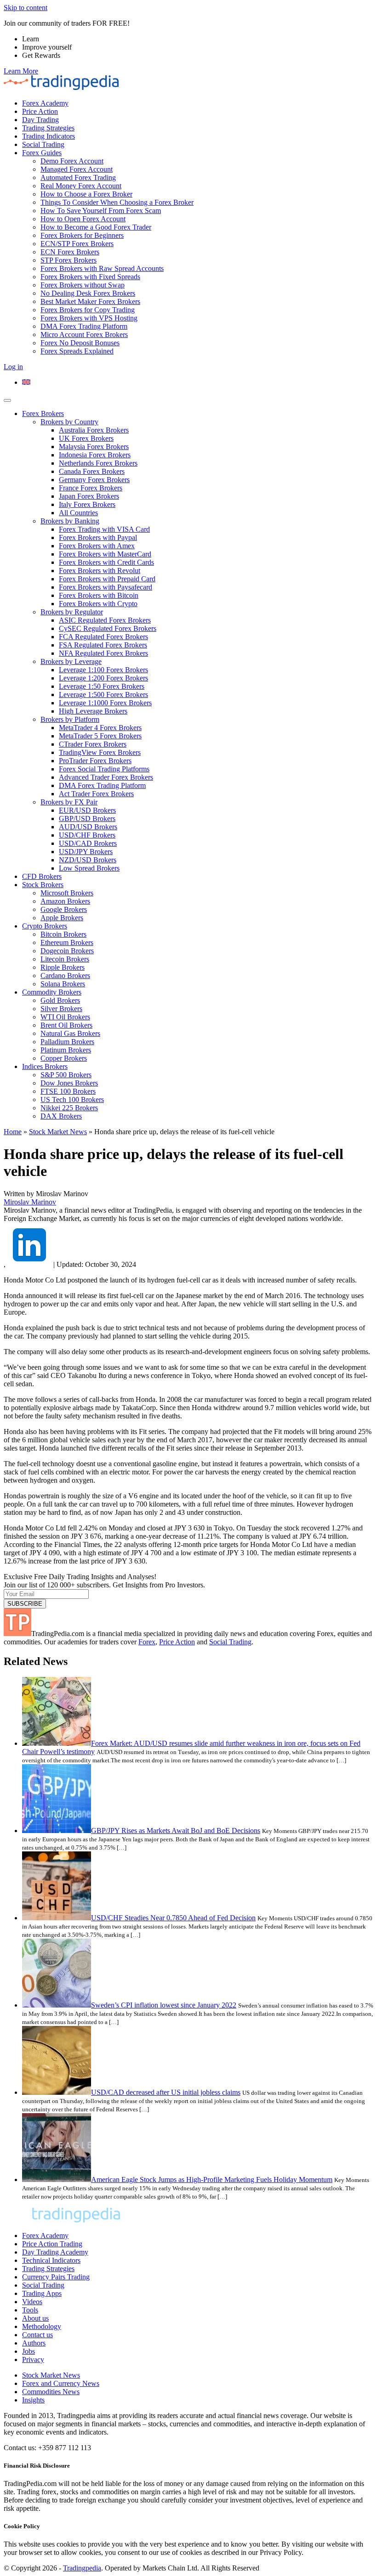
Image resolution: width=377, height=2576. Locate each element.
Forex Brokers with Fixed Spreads (90, 277)
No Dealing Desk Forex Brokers (88, 293)
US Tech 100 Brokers (72, 1100)
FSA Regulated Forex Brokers (103, 645)
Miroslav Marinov (30, 1202)
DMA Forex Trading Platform (84, 326)
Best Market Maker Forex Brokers (90, 301)
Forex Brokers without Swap (83, 285)
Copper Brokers (64, 1058)
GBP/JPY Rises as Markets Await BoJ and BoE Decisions (176, 1831)
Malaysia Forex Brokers (94, 447)
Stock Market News (58, 1132)
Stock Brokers (43, 885)
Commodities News (51, 2392)
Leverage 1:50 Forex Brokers (102, 686)
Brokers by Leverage (71, 661)
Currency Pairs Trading (56, 2277)
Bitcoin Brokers (63, 934)
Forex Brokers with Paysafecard (106, 587)
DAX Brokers (61, 1116)
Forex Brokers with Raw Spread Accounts (102, 268)
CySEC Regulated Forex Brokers (108, 628)
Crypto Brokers (45, 926)
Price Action (40, 111)
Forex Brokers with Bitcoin (99, 595)
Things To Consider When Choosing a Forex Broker (117, 202)
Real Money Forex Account (81, 186)
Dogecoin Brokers (67, 951)
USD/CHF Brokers (87, 835)
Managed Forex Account (77, 169)
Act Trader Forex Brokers (96, 794)
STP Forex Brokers (69, 260)
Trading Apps (42, 2293)
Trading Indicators (49, 136)
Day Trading (40, 120)
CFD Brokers (42, 876)
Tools (30, 2310)
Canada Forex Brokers (92, 471)
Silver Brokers (61, 1009)
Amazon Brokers (65, 901)
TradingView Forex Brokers (100, 752)
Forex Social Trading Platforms (104, 769)
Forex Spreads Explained (77, 351)
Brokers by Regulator (72, 612)
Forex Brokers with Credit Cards (106, 562)
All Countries (78, 513)
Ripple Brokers (63, 967)
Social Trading (43, 144)
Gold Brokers (60, 1000)
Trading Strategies (48, 128)
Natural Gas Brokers (70, 1033)
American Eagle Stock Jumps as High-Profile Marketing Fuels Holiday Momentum (212, 2179)
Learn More (21, 71)
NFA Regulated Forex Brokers (103, 653)
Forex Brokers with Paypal (98, 537)
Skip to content (26, 8)
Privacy (33, 2359)
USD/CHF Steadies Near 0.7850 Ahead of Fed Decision (173, 1918)
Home (13, 1132)
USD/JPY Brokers (86, 852)
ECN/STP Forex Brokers (77, 244)
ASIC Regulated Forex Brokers (105, 620)
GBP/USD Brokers (87, 818)
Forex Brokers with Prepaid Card (107, 579)
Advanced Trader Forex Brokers (106, 777)
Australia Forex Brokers (94, 430)
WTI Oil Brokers (65, 1017)
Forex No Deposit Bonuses (80, 343)
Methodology (42, 2326)
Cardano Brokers (65, 976)
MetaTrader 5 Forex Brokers (100, 736)
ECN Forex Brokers (70, 252)
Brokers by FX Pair (69, 802)
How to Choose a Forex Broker (86, 194)
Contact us (37, 2335)
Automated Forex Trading (78, 177)
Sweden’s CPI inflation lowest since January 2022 (164, 2005)
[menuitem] (26, 382)
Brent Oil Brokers (66, 1025)
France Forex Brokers (91, 488)
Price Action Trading (52, 2244)
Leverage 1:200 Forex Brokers (103, 678)
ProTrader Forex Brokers (95, 761)
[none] (198, 382)
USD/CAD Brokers (88, 843)
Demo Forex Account (72, 161)
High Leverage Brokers (93, 711)
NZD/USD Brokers (88, 860)
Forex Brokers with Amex (97, 546)
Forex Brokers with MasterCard (105, 554)
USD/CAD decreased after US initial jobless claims (166, 2092)
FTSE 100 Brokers (68, 1091)
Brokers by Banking (70, 521)
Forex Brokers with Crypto (98, 604)
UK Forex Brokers (86, 438)
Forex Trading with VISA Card (104, 529)
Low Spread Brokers (89, 868)
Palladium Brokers (67, 1042)
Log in (13, 367)
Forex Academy (45, 103)
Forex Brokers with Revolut (100, 571)
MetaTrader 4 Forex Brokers (100, 728)
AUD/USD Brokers (88, 827)
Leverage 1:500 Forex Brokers (103, 695)
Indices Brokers (45, 1066)
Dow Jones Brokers (69, 1083)
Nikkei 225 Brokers (69, 1108)
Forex (147, 1642)
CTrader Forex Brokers (93, 744)
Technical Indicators (51, 2260)
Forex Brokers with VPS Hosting (89, 318)
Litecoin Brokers (65, 959)
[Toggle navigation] (7, 400)
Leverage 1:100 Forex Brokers (103, 670)
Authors (34, 2343)
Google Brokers (64, 909)
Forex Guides (42, 153)
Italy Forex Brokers (87, 504)
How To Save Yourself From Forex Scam (101, 211)
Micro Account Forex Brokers (84, 335)
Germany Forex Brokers (94, 480)
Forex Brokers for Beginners (82, 235)
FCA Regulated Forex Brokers (103, 637)
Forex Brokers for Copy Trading (88, 310)
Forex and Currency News (61, 2383)
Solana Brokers (63, 984)
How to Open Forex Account (83, 219)
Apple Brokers (62, 918)
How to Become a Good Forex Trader (96, 227)
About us (35, 2318)
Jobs (29, 2351)
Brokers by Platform (70, 719)
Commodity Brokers (52, 992)
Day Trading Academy (55, 2252)
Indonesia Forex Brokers (95, 455)
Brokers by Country (69, 422)
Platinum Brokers (66, 1050)
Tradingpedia (82, 2568)
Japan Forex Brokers (89, 496)
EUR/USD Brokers (87, 810)
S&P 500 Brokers (66, 1075)
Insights (33, 2400)
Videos (32, 2302)
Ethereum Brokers (67, 942)
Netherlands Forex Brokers (98, 463)
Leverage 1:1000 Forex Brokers (105, 703)
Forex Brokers (43, 413)
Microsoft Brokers (67, 893)
